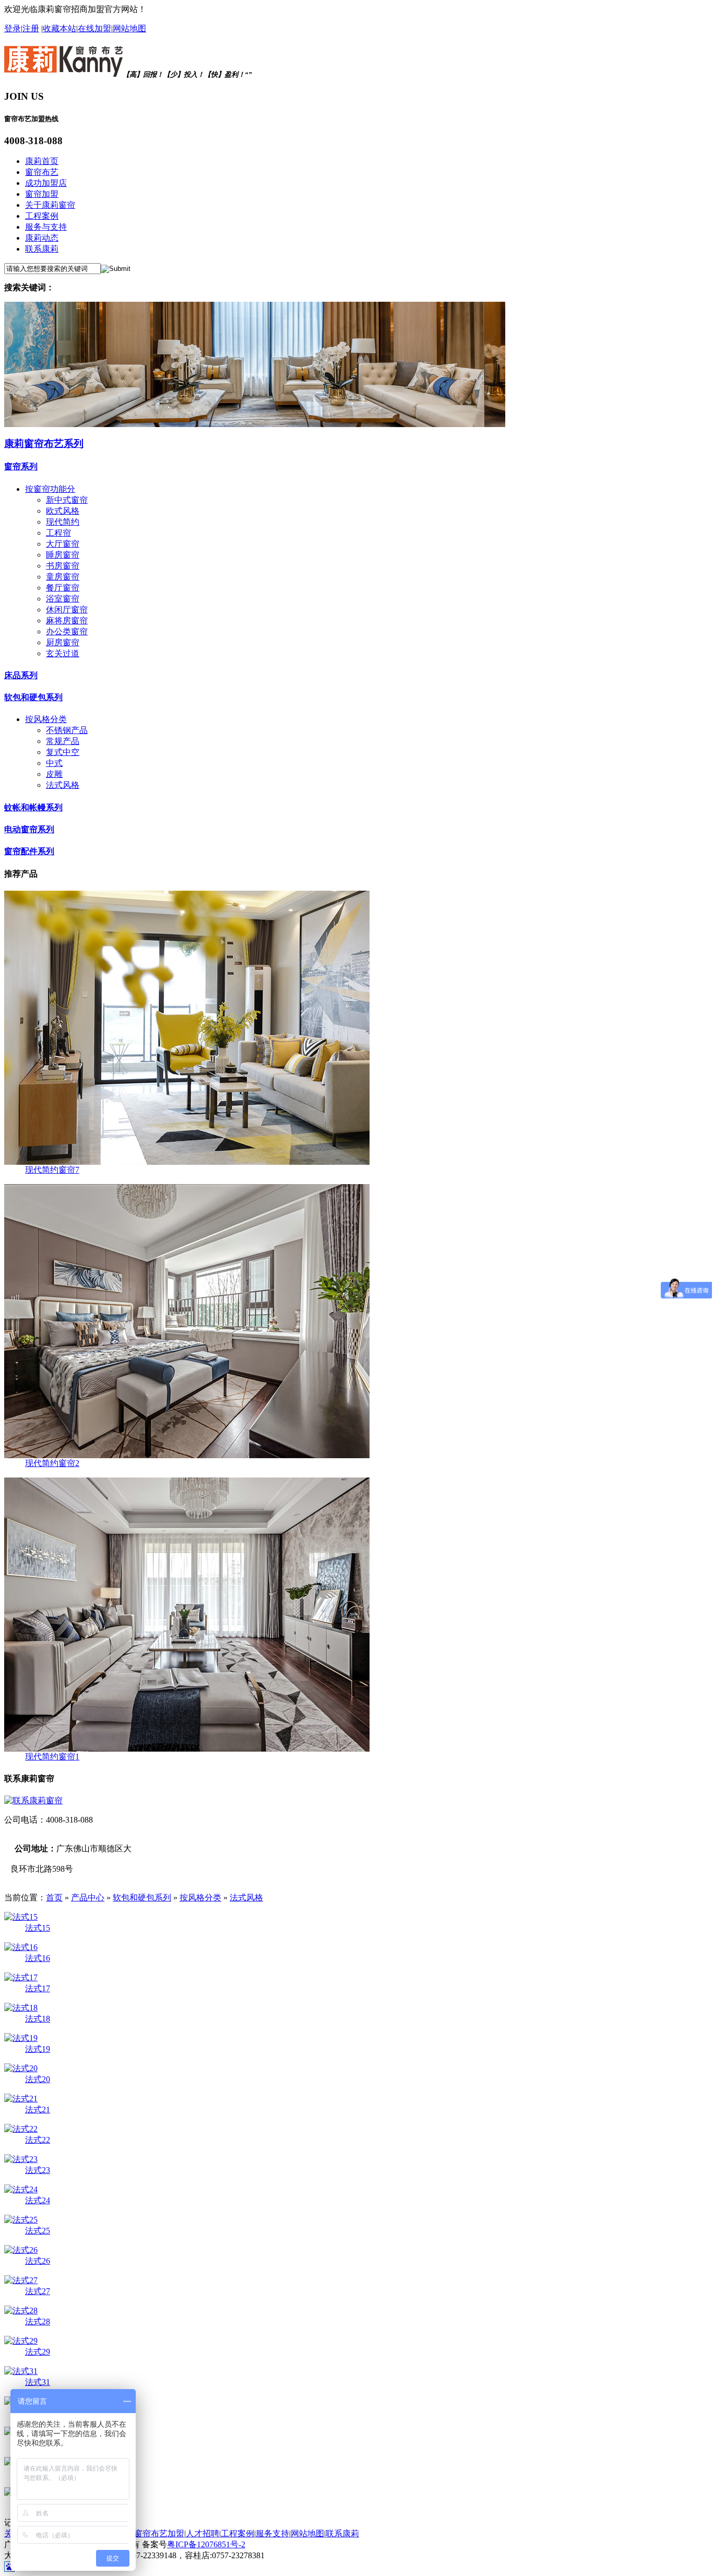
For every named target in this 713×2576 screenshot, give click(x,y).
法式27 (38, 2291)
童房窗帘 (63, 577)
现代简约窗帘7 (52, 1170)
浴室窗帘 (63, 599)
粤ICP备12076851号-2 (206, 2544)
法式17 (38, 1988)
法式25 (38, 2231)
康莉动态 (42, 238)
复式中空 (63, 752)
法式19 (38, 2049)
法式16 (38, 1958)
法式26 (38, 2261)
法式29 (38, 2352)
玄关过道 (63, 653)
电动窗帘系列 (29, 829)
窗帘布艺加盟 (159, 2533)
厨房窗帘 (63, 642)
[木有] (255, 424)
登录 (13, 28)
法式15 (38, 1928)
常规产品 (63, 741)
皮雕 (54, 774)
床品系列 (21, 675)
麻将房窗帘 (67, 621)
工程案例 (42, 216)
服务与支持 (46, 227)
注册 (31, 28)
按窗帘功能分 (50, 489)
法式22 (38, 2140)
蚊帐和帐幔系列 (33, 807)
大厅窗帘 (63, 544)
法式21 (38, 2110)
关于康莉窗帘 (50, 205)
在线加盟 (94, 28)
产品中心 (88, 1898)
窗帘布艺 (42, 172)
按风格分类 (46, 719)
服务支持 (272, 2533)
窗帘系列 (21, 466)
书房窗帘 (63, 566)
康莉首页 (42, 161)
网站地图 (129, 28)
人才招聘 (203, 2533)
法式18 (38, 2019)
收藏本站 (60, 28)
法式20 (38, 2079)
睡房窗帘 (63, 555)
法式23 (38, 2170)
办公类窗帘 (67, 631)
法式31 (38, 2382)
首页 (54, 1898)
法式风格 (63, 785)
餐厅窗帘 (63, 588)
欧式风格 (63, 511)
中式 (54, 763)
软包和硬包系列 (33, 697)
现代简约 (63, 522)
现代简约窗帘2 (52, 1463)
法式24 (38, 2200)
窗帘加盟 (42, 194)
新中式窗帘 (67, 500)
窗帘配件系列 (29, 851)
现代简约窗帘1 (52, 1757)
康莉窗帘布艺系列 (44, 444)
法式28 (38, 2321)
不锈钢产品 (67, 730)
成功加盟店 (46, 183)
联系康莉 (42, 249)
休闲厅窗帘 (67, 610)
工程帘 (58, 533)
